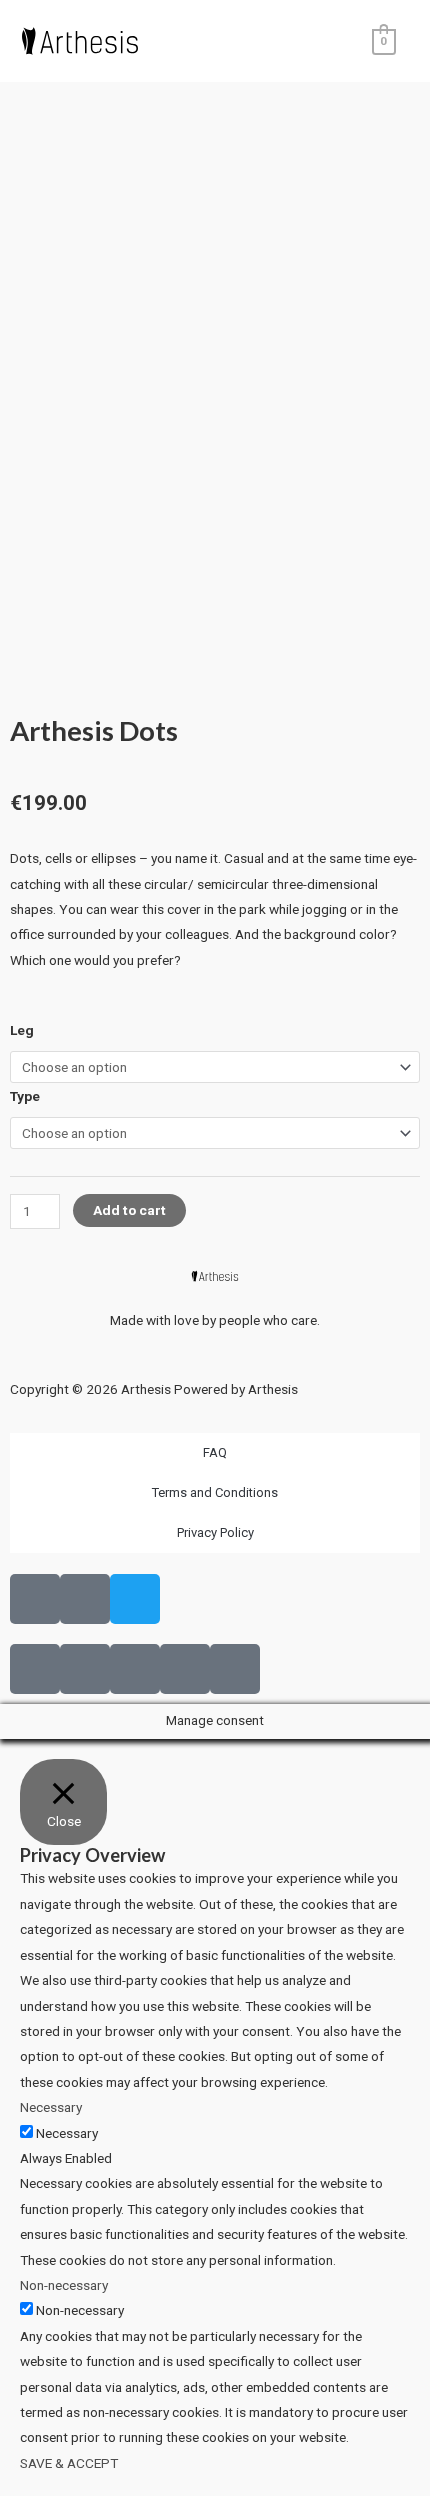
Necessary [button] (51, 2107)
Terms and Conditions (215, 1492)
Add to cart (129, 1210)
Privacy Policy (215, 1532)
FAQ (215, 1452)
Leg (22, 1030)
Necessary (67, 2133)
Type (25, 1096)
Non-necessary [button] (64, 2285)
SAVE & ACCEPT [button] (69, 2463)
